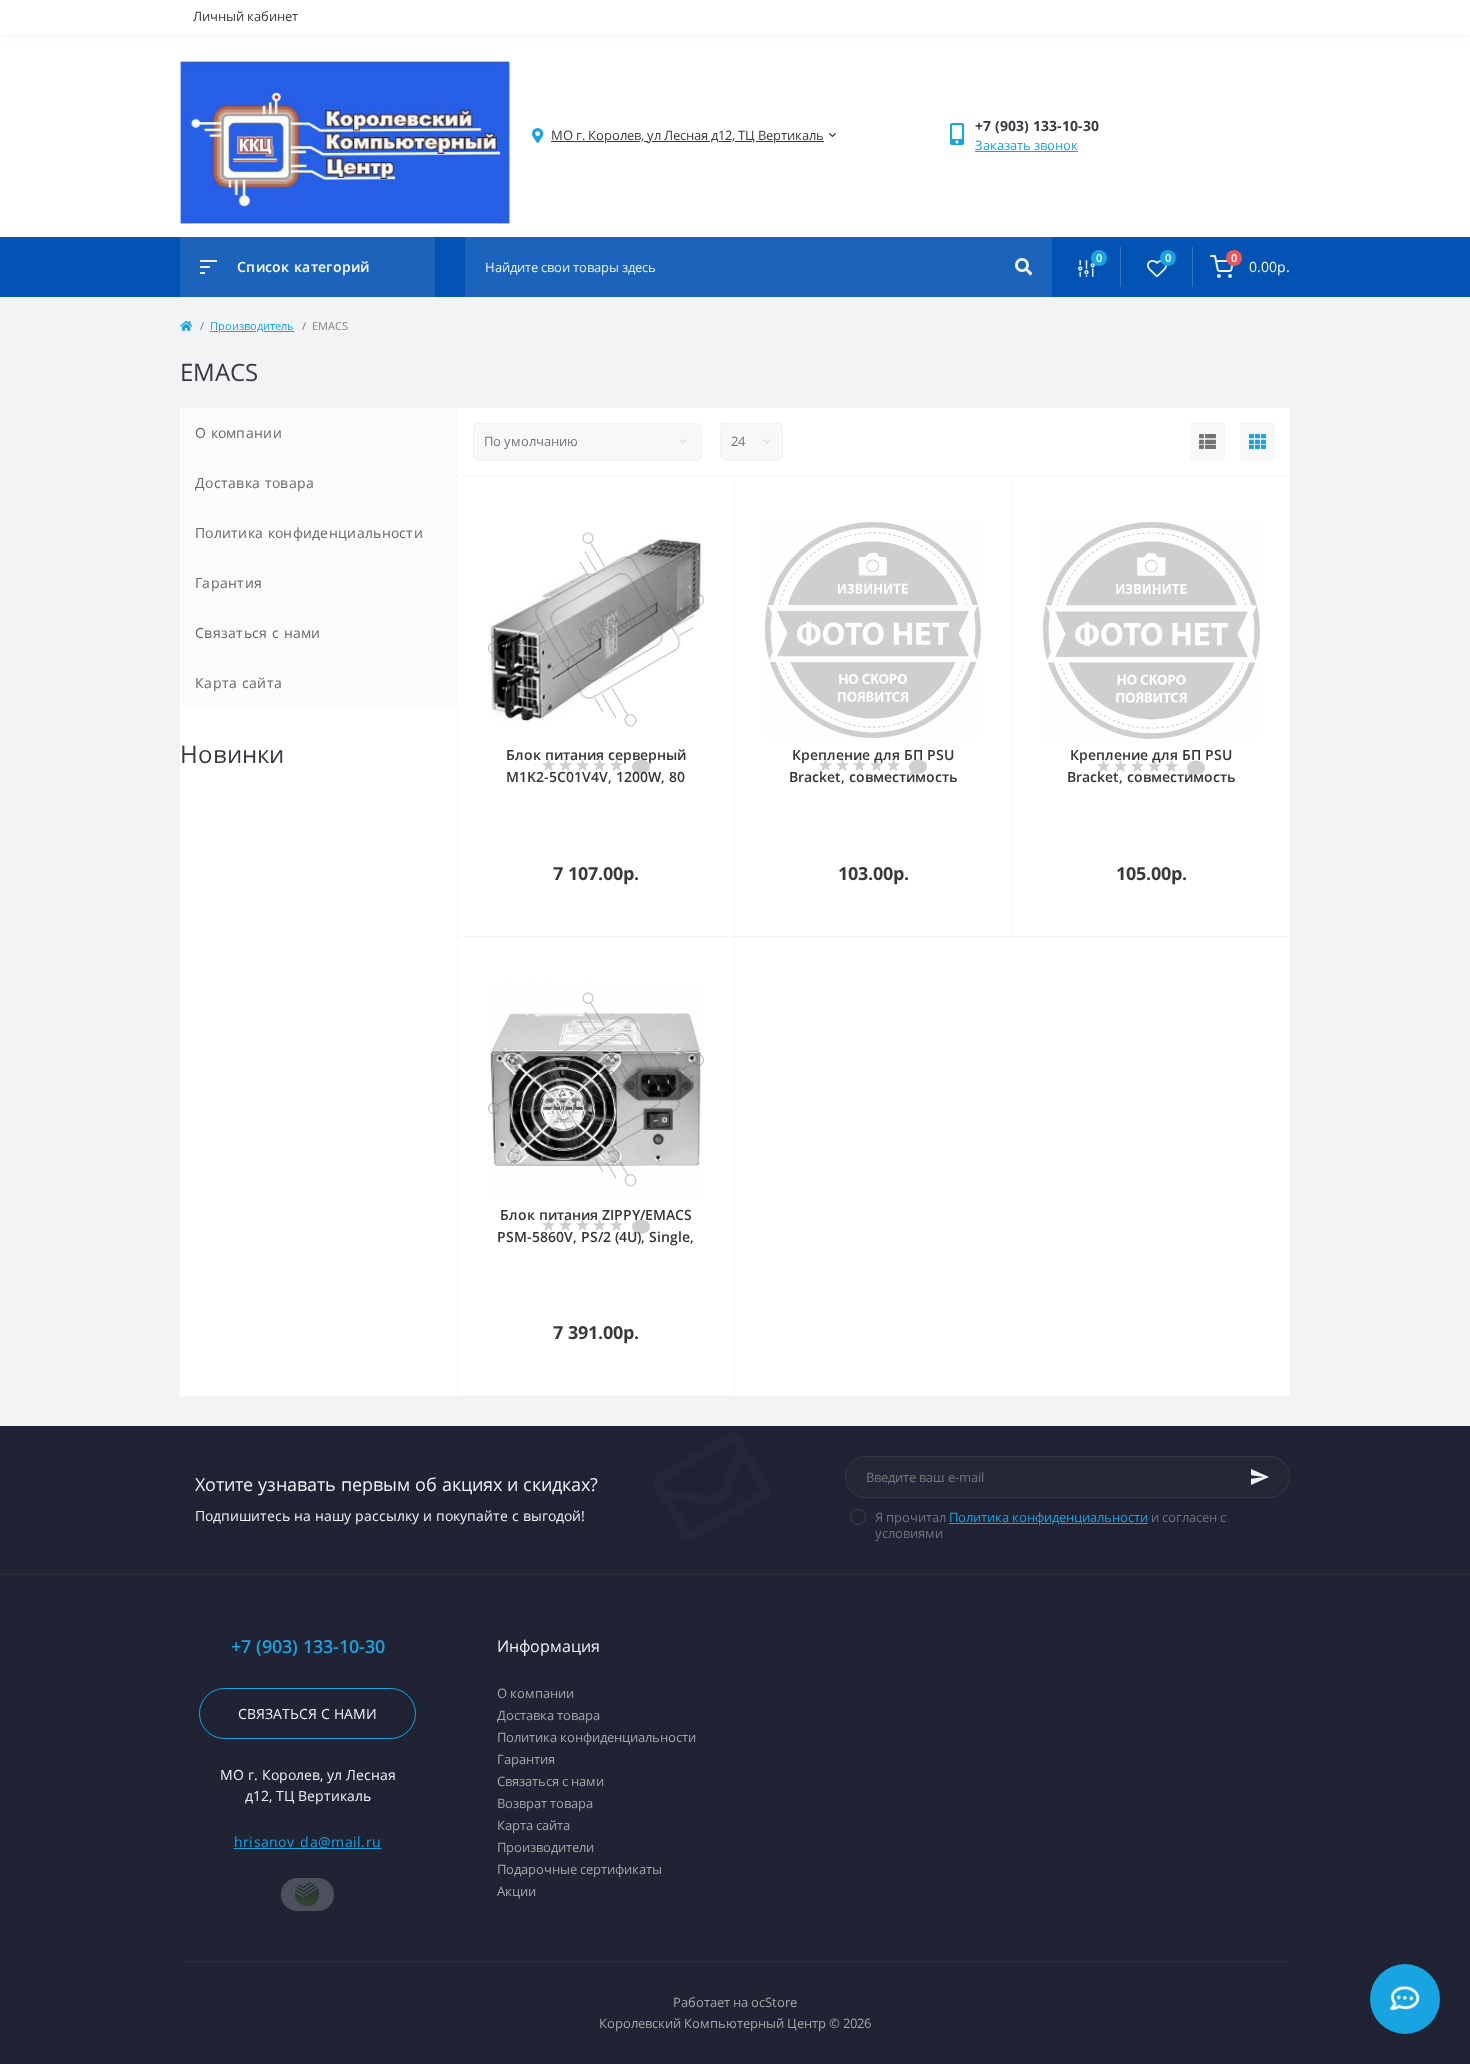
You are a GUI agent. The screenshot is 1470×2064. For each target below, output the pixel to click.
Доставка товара (255, 482)
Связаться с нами (258, 632)
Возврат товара (545, 1803)
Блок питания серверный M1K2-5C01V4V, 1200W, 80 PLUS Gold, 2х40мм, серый (595, 776)
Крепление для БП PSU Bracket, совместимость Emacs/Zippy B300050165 (873, 776)
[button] (687, 135)
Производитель (252, 325)
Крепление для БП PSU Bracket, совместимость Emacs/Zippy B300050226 (1151, 776)
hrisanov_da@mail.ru (308, 1841)
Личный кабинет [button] (245, 16)
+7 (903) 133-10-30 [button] (308, 1646)
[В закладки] (725, 503)
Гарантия (228, 582)
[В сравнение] (697, 503)
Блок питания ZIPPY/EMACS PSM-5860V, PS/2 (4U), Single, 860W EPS (595, 1236)
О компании (238, 432)
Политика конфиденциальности (309, 532)
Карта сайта (238, 682)
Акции (516, 1891)
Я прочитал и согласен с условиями (1050, 1525)
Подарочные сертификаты (579, 1869)
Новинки (232, 753)
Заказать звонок (1026, 145)
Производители (545, 1847)
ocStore (774, 2002)
